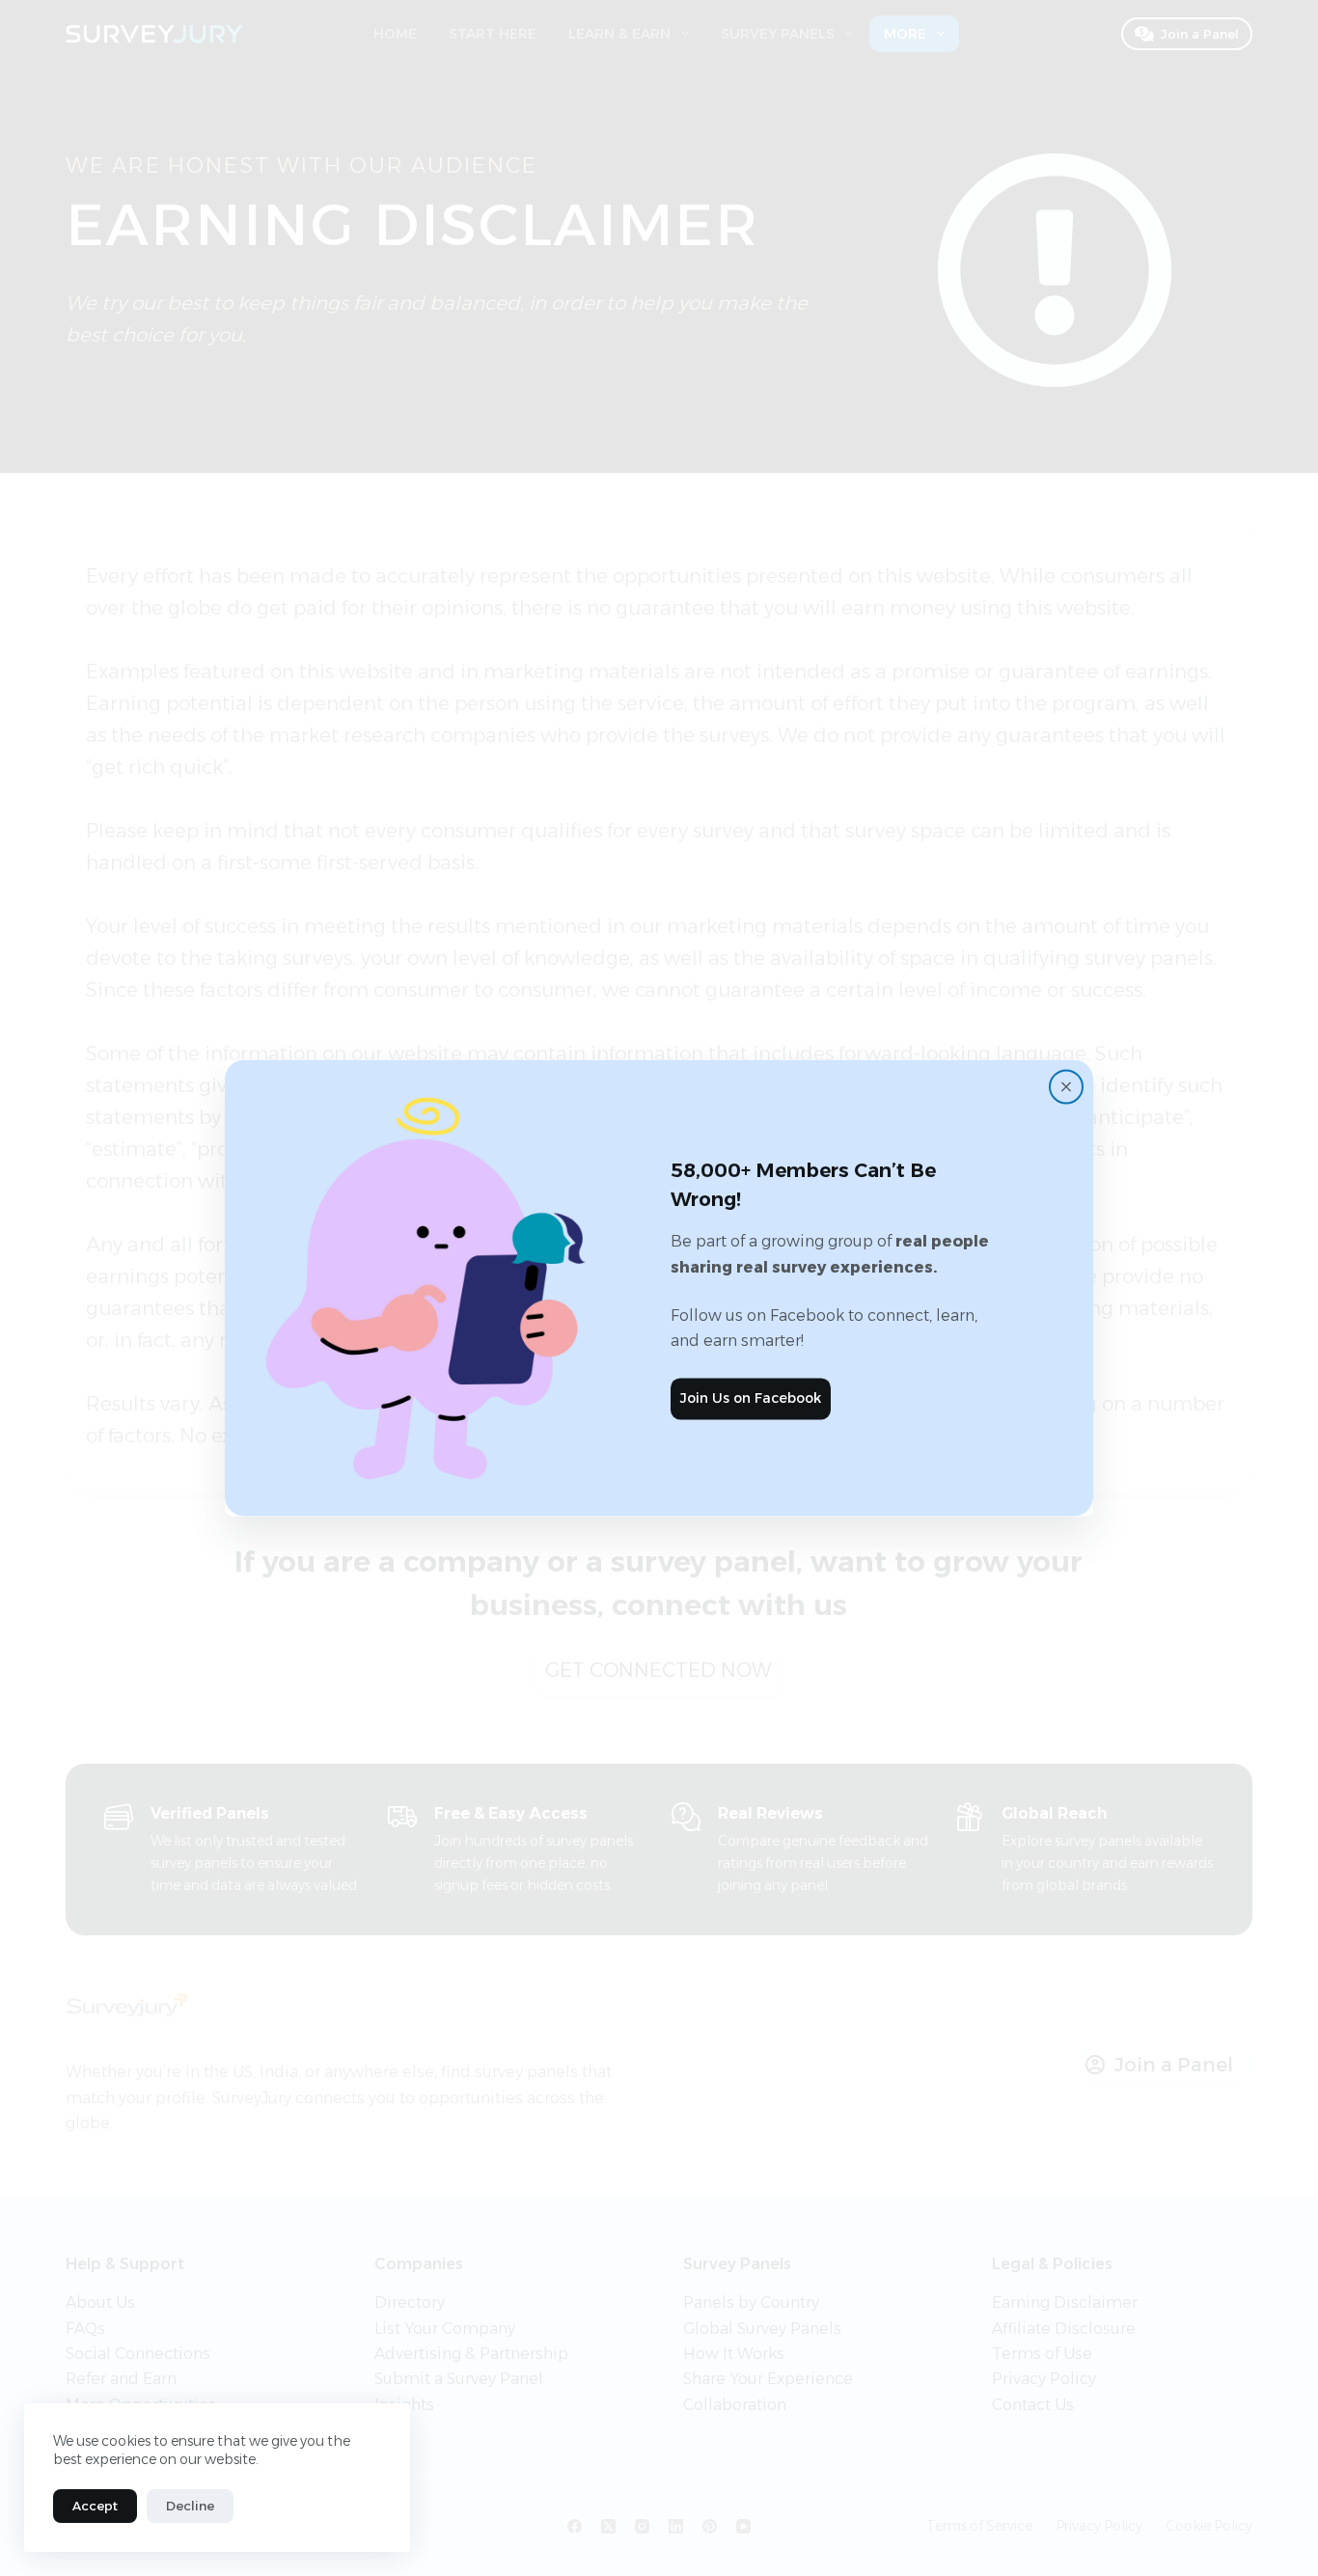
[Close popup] (1066, 1086)
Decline (190, 2506)
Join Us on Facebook (751, 1398)
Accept (95, 2506)
